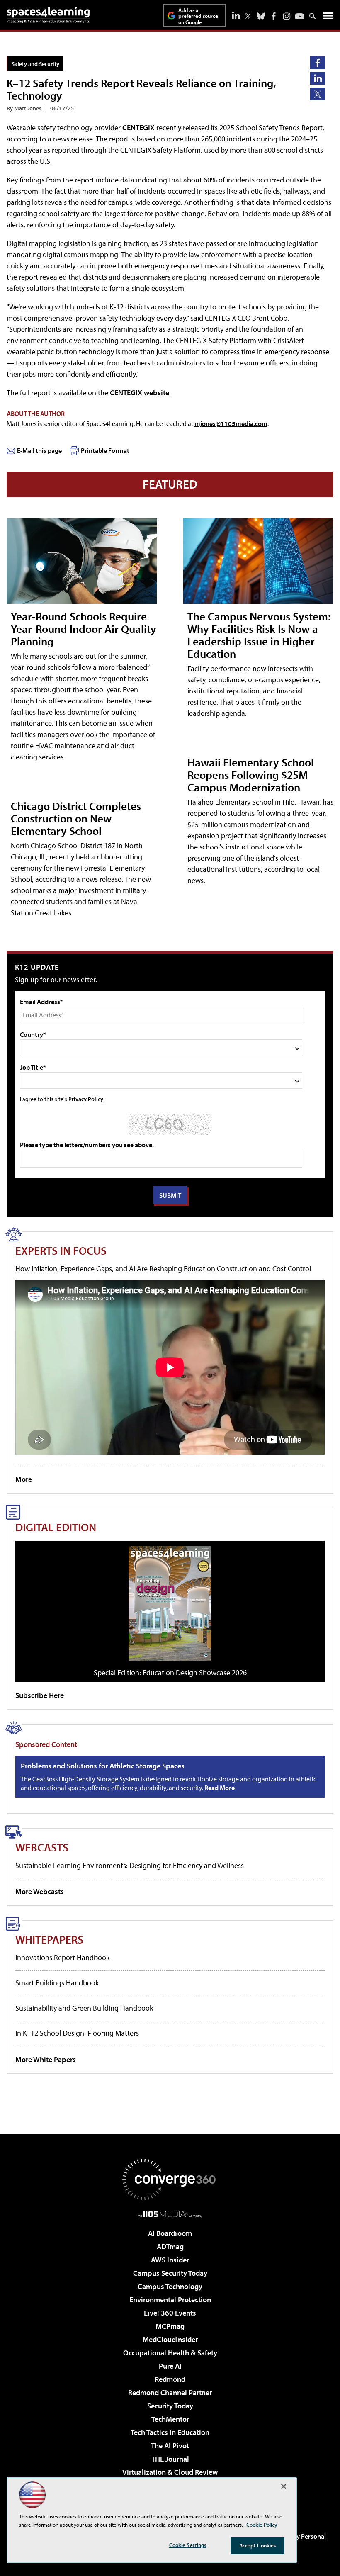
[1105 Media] (170, 2214)
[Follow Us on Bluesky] (261, 16)
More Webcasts (40, 1891)
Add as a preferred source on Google (198, 16)
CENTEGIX (138, 128)
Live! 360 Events (170, 2313)
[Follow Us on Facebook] (274, 16)
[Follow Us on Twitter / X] (248, 16)
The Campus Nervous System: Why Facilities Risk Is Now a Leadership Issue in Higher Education (259, 635)
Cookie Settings (188, 2545)
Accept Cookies (258, 2545)
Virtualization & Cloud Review (170, 2472)
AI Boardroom (170, 2233)
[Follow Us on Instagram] (287, 16)
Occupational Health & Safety (170, 2353)
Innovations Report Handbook (62, 1957)
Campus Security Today (170, 2273)
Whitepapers (49, 1939)
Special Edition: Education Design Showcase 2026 (170, 1672)
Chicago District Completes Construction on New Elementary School (76, 818)
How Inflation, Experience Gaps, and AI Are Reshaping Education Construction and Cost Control (163, 1269)
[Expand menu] (328, 18)
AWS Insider (170, 2260)
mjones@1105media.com (231, 423)
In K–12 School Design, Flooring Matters (77, 2033)
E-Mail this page (39, 450)
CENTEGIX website (140, 393)
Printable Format (105, 450)
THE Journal (170, 2459)
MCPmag (170, 2326)
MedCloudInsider (170, 2339)
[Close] (284, 2486)
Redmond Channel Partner (170, 2392)
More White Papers (46, 2059)
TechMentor (170, 2419)
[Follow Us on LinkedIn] (236, 15)
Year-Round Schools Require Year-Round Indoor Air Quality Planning (84, 629)
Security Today (170, 2406)
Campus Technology (170, 2286)
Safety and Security (35, 64)
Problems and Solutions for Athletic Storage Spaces (103, 1766)
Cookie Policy (262, 2525)
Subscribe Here (40, 1695)
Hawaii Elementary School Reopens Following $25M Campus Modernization (251, 775)
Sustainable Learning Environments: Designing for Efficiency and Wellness (130, 1865)
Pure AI (170, 2366)
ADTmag (170, 2246)
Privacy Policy (86, 1099)
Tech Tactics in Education (170, 2432)
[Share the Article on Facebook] (317, 63)
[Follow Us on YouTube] (300, 16)
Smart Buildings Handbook (57, 1983)
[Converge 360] (170, 2180)
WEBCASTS (42, 1847)
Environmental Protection (170, 2300)
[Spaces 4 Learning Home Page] (48, 15)
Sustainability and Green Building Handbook (84, 2008)
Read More (220, 1788)
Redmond (170, 2379)
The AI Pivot (170, 2446)
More (24, 1479)
